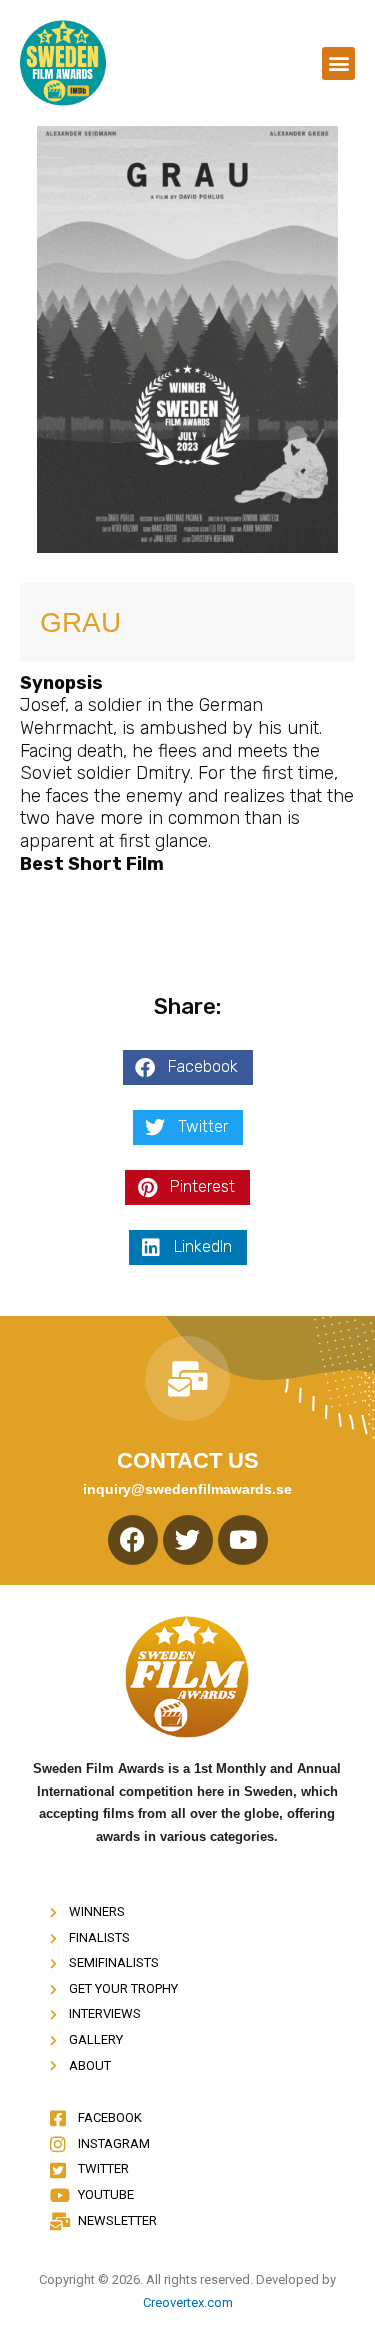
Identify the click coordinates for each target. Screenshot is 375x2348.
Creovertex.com (188, 2302)
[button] (338, 63)
